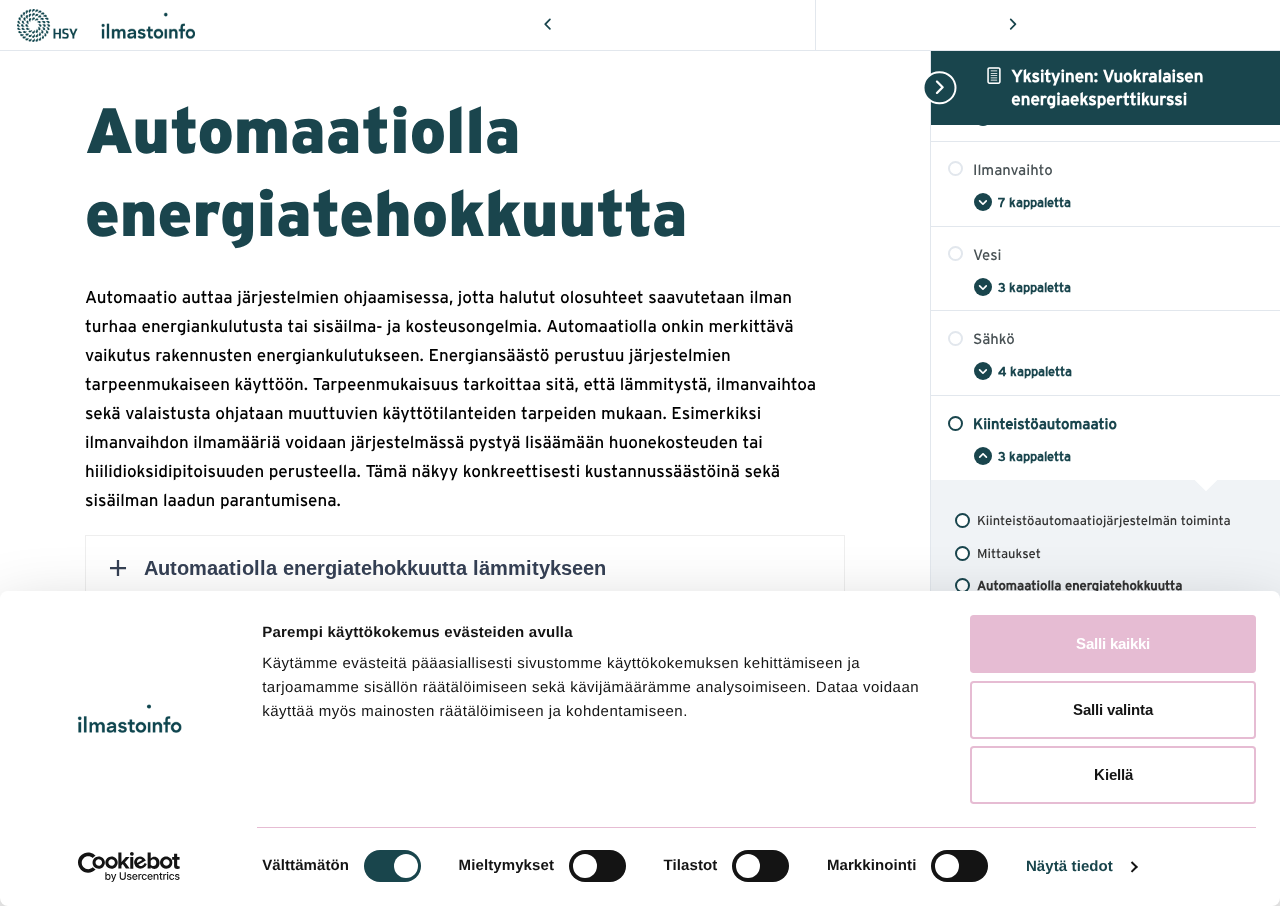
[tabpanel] (465, 539)
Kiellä (1113, 774)
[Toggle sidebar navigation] (937, 87)
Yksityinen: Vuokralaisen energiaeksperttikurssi (1107, 87)
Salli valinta (1113, 709)
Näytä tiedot (1069, 866)
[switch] (597, 866)
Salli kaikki (1113, 643)
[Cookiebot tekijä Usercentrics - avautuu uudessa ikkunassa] (129, 867)
